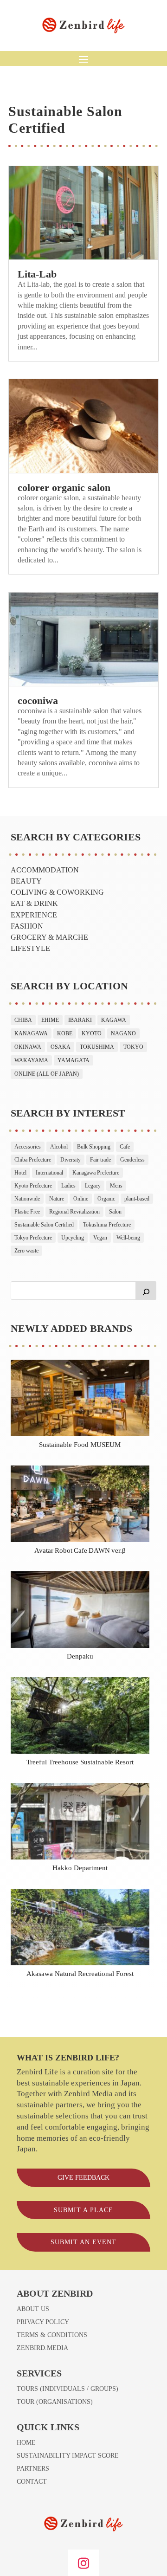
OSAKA (61, 1047)
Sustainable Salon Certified (44, 1225)
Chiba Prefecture (33, 1160)
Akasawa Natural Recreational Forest (80, 1973)
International (49, 1173)
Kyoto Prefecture (33, 1186)
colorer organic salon (64, 487)
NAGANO (123, 1033)
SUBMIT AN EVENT (83, 2242)
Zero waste (26, 1251)
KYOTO (92, 1033)
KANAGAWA (31, 1033)
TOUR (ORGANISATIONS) (55, 2402)
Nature (57, 1199)
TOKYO (133, 1047)
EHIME (50, 1020)
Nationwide (27, 1199)
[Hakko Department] (80, 1823)
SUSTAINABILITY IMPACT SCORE (68, 2456)
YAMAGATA (74, 1060)
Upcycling (73, 1238)
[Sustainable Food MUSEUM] (80, 1400)
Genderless (132, 1160)
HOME (26, 2443)
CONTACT (32, 2482)
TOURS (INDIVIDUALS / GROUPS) (67, 2389)
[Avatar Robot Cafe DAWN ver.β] (80, 1505)
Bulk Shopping (94, 1147)
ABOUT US (33, 2309)
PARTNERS (33, 2469)
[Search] (146, 1291)
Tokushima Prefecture (107, 1225)
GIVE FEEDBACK (83, 2178)
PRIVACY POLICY (43, 2322)
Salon (115, 1212)
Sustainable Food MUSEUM (80, 1444)
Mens (116, 1186)
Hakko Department (80, 1868)
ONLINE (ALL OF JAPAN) (47, 1074)
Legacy (93, 1186)
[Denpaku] (80, 1611)
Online (81, 1199)
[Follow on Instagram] (83, 2563)
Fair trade (100, 1160)
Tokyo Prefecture (33, 1238)
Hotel (20, 1173)
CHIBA (23, 1020)
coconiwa (38, 700)
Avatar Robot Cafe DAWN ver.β (80, 1550)
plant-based (137, 1199)
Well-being (128, 1238)
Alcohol (59, 1147)
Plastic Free (27, 1212)
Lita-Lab (37, 274)
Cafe (125, 1147)
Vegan (100, 1238)
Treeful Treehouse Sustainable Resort (80, 1762)
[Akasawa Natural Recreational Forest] (80, 1929)
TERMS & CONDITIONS (52, 2335)
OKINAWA (28, 1047)
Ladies (68, 1186)
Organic (106, 1199)
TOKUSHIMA (97, 1047)
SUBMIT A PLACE (83, 2210)
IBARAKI (80, 1020)
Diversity (71, 1160)
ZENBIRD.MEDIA (42, 2348)
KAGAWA (114, 1020)
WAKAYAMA (31, 1060)
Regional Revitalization (74, 1212)
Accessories (28, 1147)
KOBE (65, 1033)
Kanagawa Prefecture (96, 1173)
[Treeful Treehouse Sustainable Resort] (80, 1717)
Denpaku (80, 1656)
